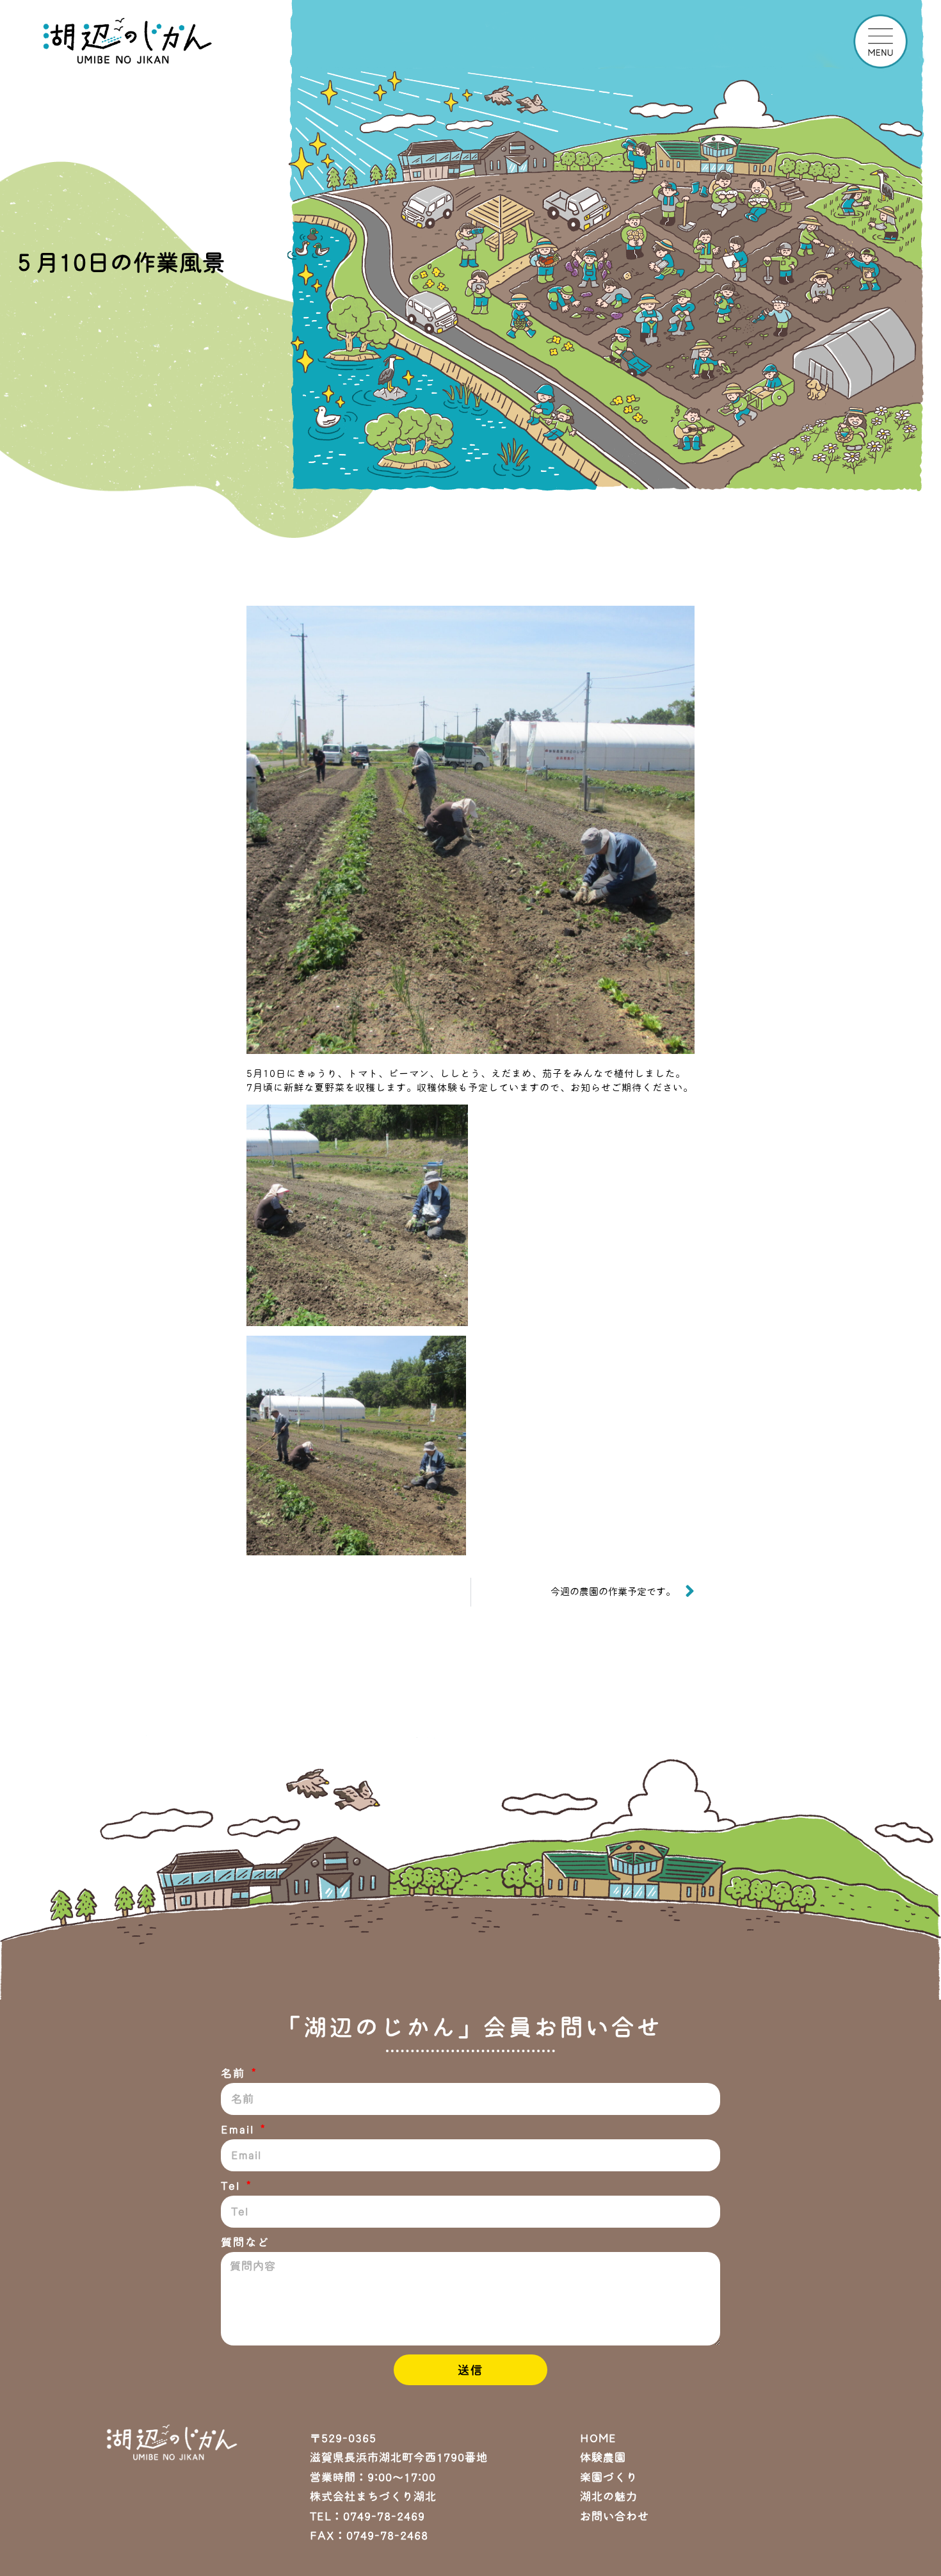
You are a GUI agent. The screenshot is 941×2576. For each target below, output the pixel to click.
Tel (232, 2186)
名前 (235, 2073)
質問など (245, 2242)
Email (239, 2129)
